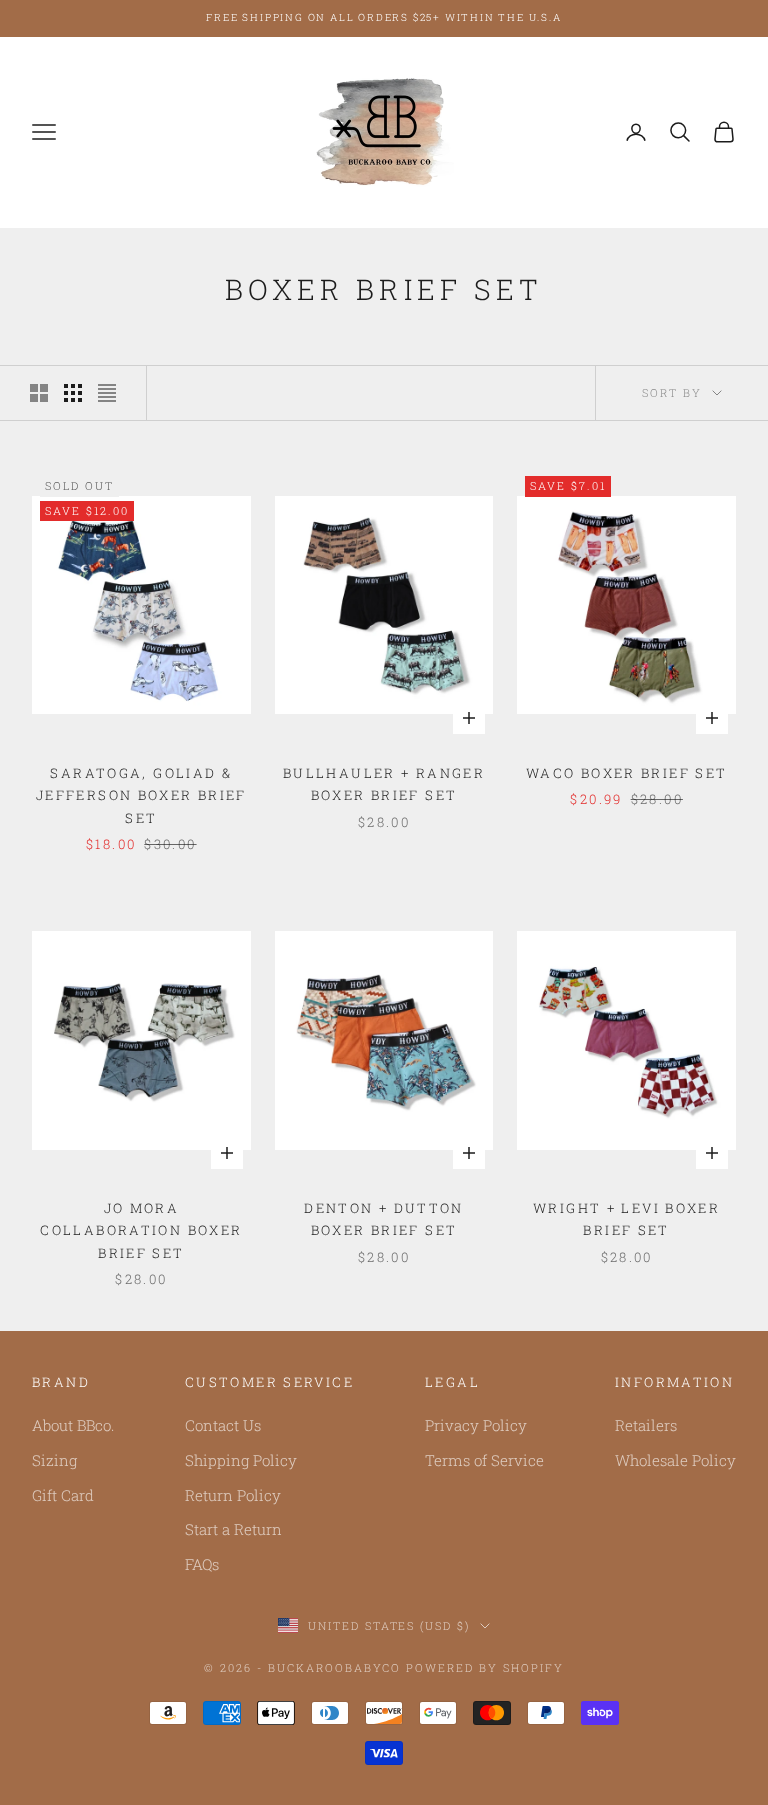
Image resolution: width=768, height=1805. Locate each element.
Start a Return (233, 1529)
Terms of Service (484, 1460)
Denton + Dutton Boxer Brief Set (384, 1219)
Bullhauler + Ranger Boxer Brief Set (384, 784)
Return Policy (233, 1495)
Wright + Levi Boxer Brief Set (626, 1219)
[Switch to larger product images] (39, 393)
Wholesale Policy (675, 1460)
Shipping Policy (241, 1460)
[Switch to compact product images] (107, 393)
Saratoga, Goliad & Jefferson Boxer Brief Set (141, 795)
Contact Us (223, 1425)
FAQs (202, 1564)
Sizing (54, 1460)
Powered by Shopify (485, 1667)
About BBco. (73, 1425)
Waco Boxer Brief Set (627, 773)
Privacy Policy (476, 1425)
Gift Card (63, 1495)
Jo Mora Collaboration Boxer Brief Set (141, 1230)
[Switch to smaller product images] (73, 393)
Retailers (646, 1425)
